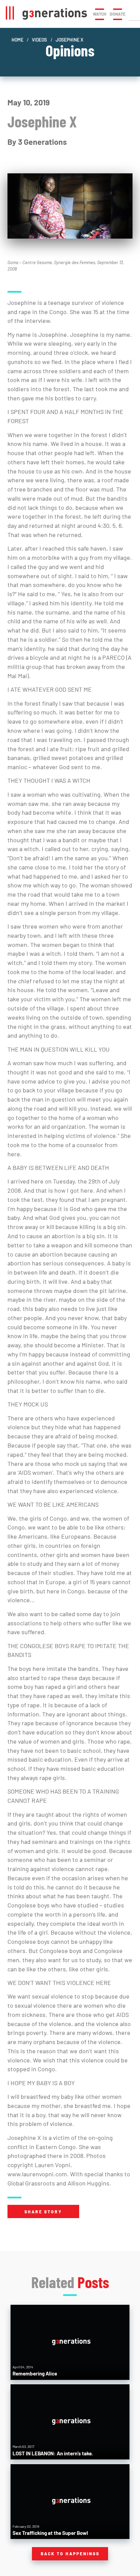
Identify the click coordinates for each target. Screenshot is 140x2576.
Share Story (43, 2212)
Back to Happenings (70, 2554)
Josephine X (69, 40)
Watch (100, 14)
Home (17, 40)
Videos (39, 40)
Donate (118, 14)
